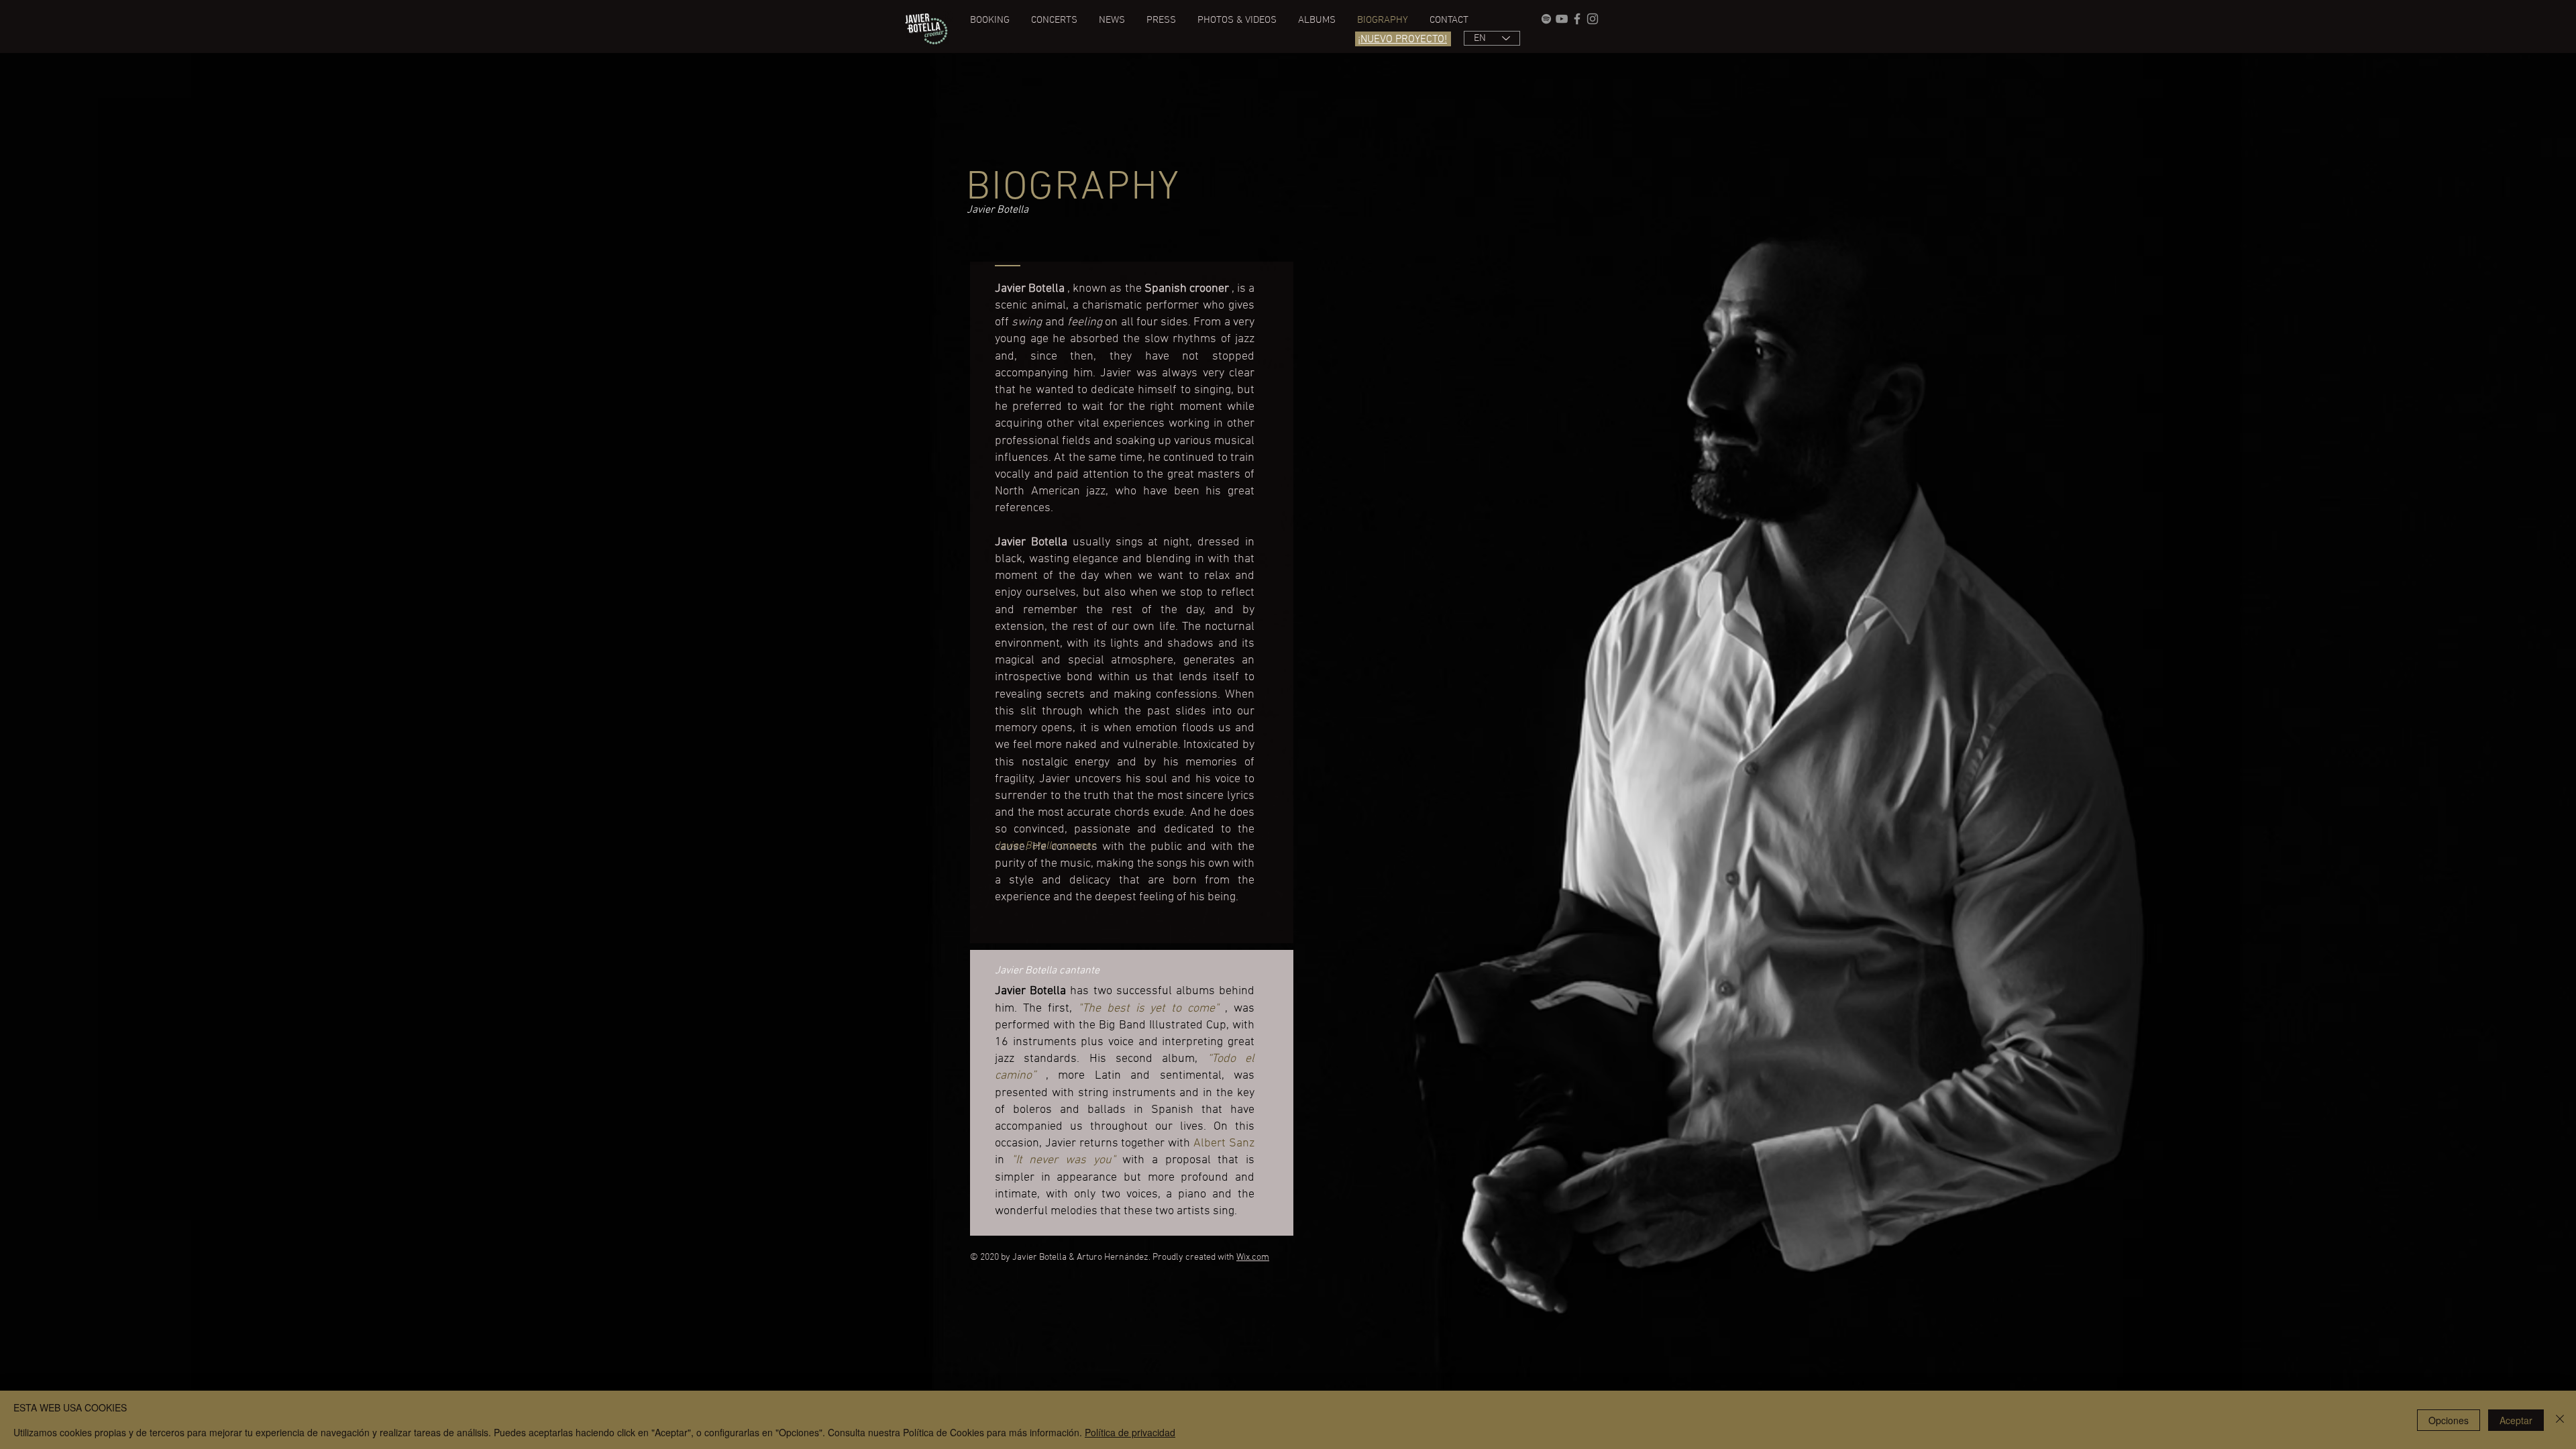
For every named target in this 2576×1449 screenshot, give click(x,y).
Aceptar (2516, 1420)
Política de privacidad (1130, 1432)
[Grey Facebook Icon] (1577, 19)
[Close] (2560, 1420)
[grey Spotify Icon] (1546, 19)
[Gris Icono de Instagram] (1593, 19)
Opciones (2449, 1420)
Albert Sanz (1224, 1143)
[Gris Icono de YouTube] (1562, 19)
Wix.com (1253, 1257)
